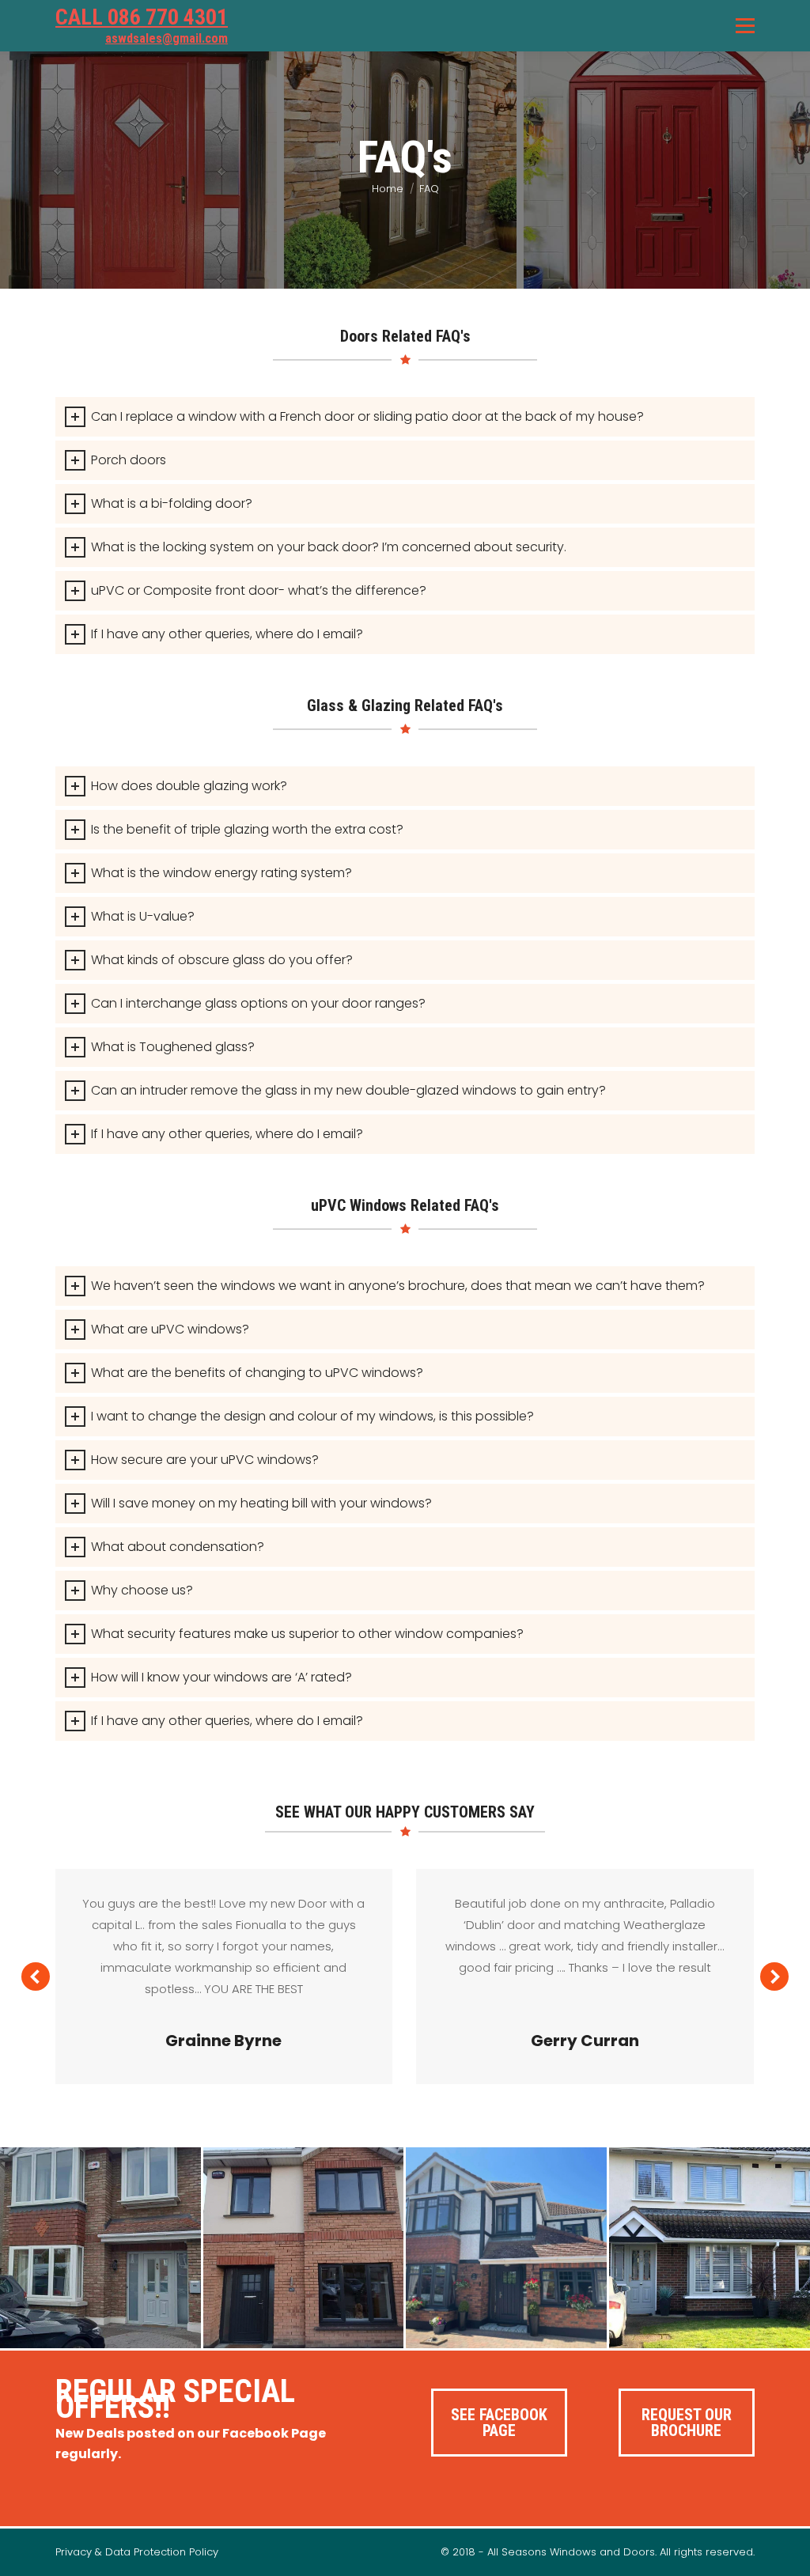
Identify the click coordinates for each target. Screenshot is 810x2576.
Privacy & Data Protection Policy (137, 2552)
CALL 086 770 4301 (142, 17)
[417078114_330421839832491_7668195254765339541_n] (304, 2248)
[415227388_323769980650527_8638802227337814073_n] (100, 2248)
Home (388, 189)
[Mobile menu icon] (745, 26)
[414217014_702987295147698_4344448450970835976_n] (506, 2248)
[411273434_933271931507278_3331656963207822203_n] (710, 2248)
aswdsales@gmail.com (167, 38)
